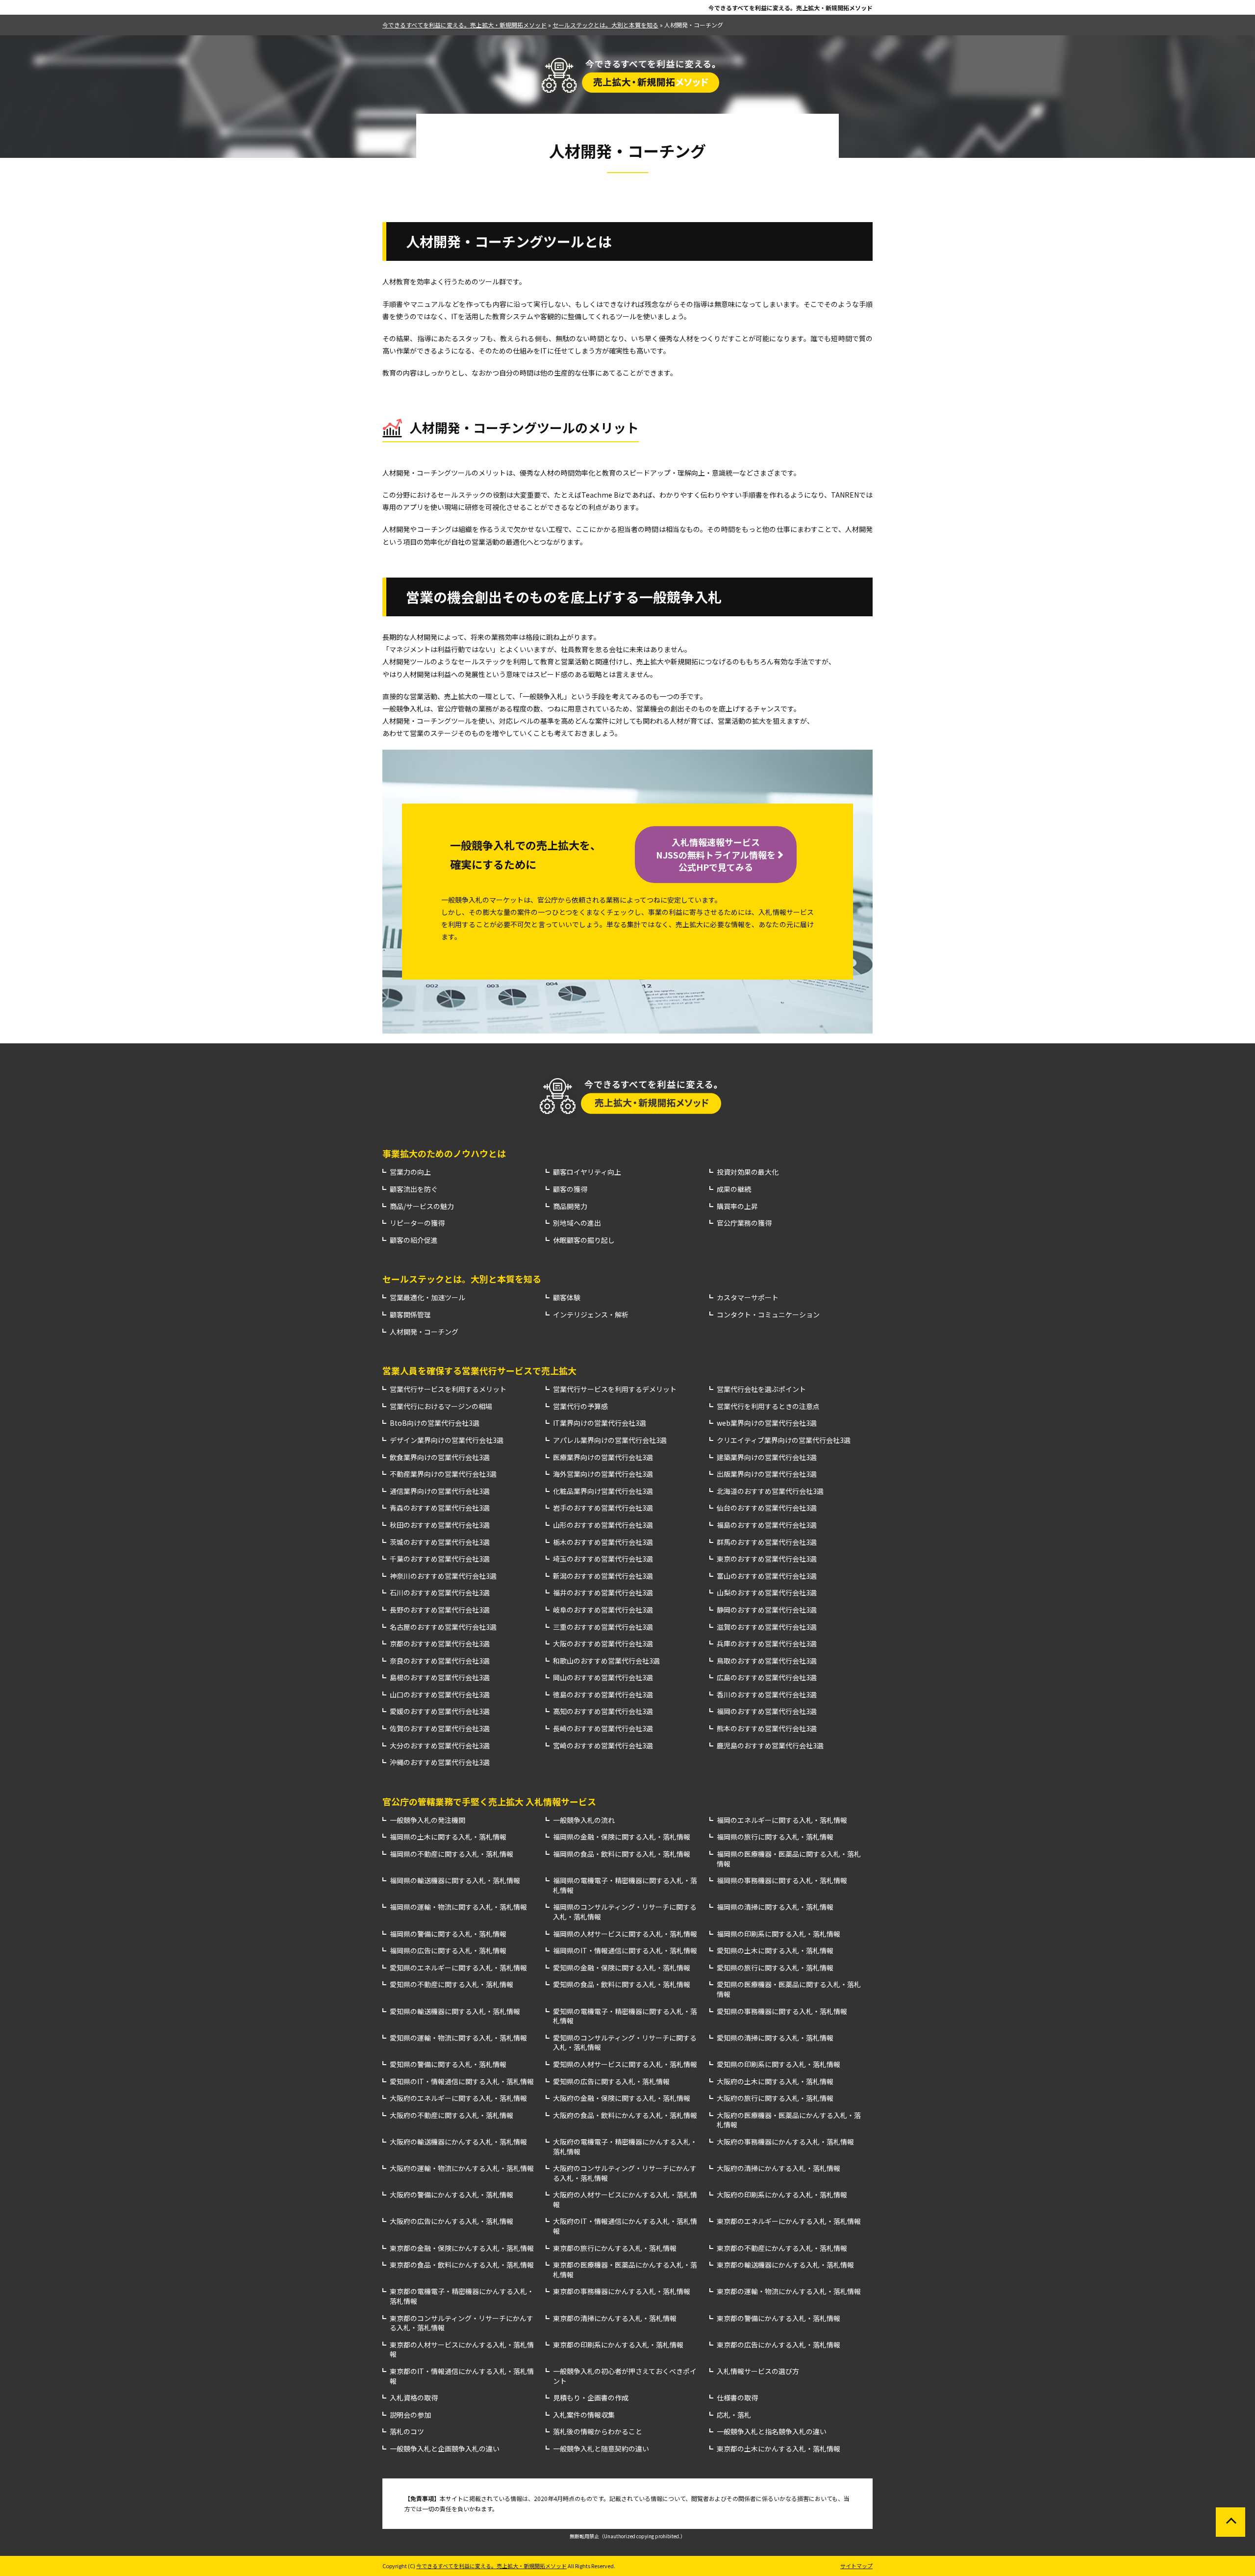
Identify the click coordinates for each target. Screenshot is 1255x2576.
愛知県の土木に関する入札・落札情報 (775, 1951)
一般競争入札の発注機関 (427, 1820)
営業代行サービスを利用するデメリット (615, 1389)
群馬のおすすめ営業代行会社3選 (767, 1542)
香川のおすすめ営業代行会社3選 (767, 1695)
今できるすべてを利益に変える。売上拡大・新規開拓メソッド (791, 8)
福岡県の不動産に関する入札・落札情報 (452, 1854)
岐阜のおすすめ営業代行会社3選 (603, 1610)
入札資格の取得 (414, 2398)
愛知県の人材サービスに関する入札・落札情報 (625, 2064)
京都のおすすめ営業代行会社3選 (440, 1644)
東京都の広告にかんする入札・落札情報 (778, 2345)
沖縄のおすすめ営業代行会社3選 (440, 1762)
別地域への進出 (577, 1223)
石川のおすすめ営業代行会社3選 (440, 1593)
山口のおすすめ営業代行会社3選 (440, 1695)
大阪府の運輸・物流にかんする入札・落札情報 (462, 2168)
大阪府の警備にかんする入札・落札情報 (452, 2195)
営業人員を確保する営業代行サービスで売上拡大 (479, 1370)
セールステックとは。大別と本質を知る (462, 1279)
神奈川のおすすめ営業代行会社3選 (443, 1576)
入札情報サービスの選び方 (758, 2371)
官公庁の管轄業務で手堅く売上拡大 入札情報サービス (489, 1801)
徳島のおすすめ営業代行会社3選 (603, 1695)
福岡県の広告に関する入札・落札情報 (448, 1951)
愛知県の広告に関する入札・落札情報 (611, 2082)
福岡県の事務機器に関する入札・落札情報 (782, 1881)
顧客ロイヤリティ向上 (587, 1172)
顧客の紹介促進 (414, 1240)
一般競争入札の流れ (584, 1820)
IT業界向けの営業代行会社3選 (600, 1423)
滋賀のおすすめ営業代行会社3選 (767, 1627)
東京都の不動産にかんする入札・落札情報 (782, 2248)
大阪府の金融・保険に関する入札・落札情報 (622, 2098)
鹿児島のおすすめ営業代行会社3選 (770, 1746)
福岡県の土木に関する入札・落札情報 (448, 1837)
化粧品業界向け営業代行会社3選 (603, 1491)
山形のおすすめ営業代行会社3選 (603, 1525)
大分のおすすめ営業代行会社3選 (440, 1746)
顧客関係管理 (410, 1315)
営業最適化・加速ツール (427, 1298)
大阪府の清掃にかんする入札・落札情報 (778, 2168)
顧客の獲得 (570, 1189)
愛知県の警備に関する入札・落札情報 (448, 2064)
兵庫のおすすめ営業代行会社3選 (767, 1644)
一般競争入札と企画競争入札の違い (445, 2449)
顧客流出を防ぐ (414, 1189)
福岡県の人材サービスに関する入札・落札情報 (625, 1934)
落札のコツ (407, 2432)
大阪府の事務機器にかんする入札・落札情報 (785, 2142)
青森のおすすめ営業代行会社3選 (440, 1508)
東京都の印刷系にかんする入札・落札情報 (618, 2345)
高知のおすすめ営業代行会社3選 (603, 1711)
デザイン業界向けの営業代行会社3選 (447, 1440)
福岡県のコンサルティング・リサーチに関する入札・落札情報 (625, 1912)
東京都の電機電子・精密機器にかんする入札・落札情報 (462, 2296)
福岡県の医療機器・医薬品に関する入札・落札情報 (789, 1859)
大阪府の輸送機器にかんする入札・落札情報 (458, 2142)
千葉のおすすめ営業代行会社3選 (440, 1559)
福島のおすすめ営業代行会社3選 (767, 1525)
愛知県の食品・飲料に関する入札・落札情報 (622, 1984)
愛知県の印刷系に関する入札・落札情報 (778, 2064)
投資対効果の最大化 (748, 1172)
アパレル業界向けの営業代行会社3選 (610, 1440)
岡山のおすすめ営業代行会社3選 (603, 1678)
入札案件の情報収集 (584, 2415)
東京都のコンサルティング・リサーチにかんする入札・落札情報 (462, 2323)
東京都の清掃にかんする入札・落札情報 (615, 2318)
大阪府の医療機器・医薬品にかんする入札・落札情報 (789, 2120)
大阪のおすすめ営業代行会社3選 (603, 1644)
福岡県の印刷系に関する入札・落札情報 (778, 1934)
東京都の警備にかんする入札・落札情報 (778, 2318)
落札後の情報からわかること (598, 2432)
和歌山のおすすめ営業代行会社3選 (606, 1661)
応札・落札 (734, 2415)
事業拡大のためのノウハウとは (444, 1153)
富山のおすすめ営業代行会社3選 (767, 1576)
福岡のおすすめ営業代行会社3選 (767, 1711)
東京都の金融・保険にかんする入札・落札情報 (462, 2248)
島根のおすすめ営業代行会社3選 (440, 1678)
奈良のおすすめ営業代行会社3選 (440, 1661)
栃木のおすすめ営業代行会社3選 (603, 1542)
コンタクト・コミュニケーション (768, 1315)
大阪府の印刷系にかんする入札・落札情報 (782, 2195)
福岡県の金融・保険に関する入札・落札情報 (622, 1837)
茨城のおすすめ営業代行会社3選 (440, 1542)
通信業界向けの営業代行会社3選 (440, 1491)
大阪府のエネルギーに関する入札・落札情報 (458, 2098)
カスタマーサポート (748, 1298)
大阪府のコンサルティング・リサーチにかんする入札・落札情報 (625, 2173)
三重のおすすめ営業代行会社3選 (603, 1627)
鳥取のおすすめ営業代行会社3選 (767, 1661)
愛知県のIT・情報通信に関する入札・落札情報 (462, 2082)
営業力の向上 (410, 1172)
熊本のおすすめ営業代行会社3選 (767, 1729)
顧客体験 (567, 1298)
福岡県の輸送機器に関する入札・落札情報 (455, 1881)
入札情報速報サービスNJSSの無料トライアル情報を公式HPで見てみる (716, 854)
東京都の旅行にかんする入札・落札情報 (615, 2248)
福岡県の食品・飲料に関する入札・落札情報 (622, 1854)
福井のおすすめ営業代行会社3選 (603, 1593)
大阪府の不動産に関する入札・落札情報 (452, 2115)
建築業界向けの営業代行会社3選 (767, 1457)
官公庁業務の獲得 (744, 1223)
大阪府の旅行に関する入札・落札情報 (775, 2098)
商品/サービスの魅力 (422, 1206)
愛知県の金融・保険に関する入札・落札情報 (622, 1968)
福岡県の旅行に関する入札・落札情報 (775, 1837)
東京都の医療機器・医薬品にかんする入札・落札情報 (625, 2270)
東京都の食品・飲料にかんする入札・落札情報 (462, 2265)
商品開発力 (570, 1206)
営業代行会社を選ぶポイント (761, 1389)
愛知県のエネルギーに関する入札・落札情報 (458, 1968)
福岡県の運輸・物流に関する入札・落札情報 (458, 1907)
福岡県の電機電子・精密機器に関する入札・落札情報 (625, 1885)
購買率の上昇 (737, 1206)
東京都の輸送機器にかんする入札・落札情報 (785, 2265)
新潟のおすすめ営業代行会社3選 (603, 1576)
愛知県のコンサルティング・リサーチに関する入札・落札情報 (625, 2043)
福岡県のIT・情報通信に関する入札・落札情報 (625, 1951)
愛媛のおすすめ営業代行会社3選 (440, 1711)
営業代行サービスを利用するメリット (448, 1389)
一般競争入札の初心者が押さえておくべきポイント (625, 2376)
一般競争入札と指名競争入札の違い (772, 2432)
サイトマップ (856, 2566)
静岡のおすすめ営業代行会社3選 (767, 1610)
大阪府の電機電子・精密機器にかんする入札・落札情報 (625, 2147)
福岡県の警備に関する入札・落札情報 (448, 1934)
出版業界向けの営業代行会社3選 (767, 1474)
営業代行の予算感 (580, 1406)
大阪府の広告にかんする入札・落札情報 (452, 2221)
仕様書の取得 (737, 2398)
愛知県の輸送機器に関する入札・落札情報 (455, 2011)
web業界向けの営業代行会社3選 (767, 1423)
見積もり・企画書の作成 (591, 2398)
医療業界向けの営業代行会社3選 (603, 1457)
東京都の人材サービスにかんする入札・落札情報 (462, 2350)
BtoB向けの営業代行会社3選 (435, 1423)
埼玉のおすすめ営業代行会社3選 (603, 1559)
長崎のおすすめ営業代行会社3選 (603, 1729)
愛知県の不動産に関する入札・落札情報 (452, 1984)
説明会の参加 (410, 2415)
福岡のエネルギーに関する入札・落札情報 (782, 1820)
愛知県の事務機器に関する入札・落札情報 (782, 2011)
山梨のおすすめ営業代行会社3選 (767, 1593)
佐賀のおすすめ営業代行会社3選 (440, 1729)
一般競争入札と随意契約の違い (601, 2449)
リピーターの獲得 (417, 1223)
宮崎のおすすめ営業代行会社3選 (603, 1746)
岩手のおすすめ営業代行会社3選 (603, 1508)
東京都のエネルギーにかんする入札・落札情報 (789, 2221)
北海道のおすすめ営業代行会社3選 (770, 1491)
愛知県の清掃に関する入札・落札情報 (775, 2038)
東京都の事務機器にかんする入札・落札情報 (622, 2291)
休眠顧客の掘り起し (584, 1240)
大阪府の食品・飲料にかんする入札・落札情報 (625, 2115)
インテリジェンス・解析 (591, 1315)
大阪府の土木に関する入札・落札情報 (775, 2082)
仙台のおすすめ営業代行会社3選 (767, 1508)
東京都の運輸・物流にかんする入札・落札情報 (789, 2291)
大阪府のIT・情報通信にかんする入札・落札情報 (625, 2226)
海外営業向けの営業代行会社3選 (603, 1474)
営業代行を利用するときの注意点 (768, 1406)
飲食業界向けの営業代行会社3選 (440, 1457)
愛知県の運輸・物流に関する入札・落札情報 (458, 2038)
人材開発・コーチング (424, 1332)
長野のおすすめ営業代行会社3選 (440, 1610)
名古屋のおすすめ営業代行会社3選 (443, 1627)
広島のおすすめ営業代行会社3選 (767, 1678)
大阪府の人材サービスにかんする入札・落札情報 (625, 2200)
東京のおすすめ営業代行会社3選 (767, 1559)
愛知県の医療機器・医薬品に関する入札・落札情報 (789, 1989)
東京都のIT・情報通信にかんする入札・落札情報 (462, 2376)
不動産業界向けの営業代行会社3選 (443, 1474)
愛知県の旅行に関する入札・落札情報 (775, 1968)
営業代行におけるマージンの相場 (441, 1406)
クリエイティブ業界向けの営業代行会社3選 (784, 1440)
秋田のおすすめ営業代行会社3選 (440, 1525)
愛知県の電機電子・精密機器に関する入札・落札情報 (625, 2016)
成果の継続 (734, 1189)
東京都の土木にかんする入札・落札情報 (778, 2449)
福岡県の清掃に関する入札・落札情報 (775, 1907)
